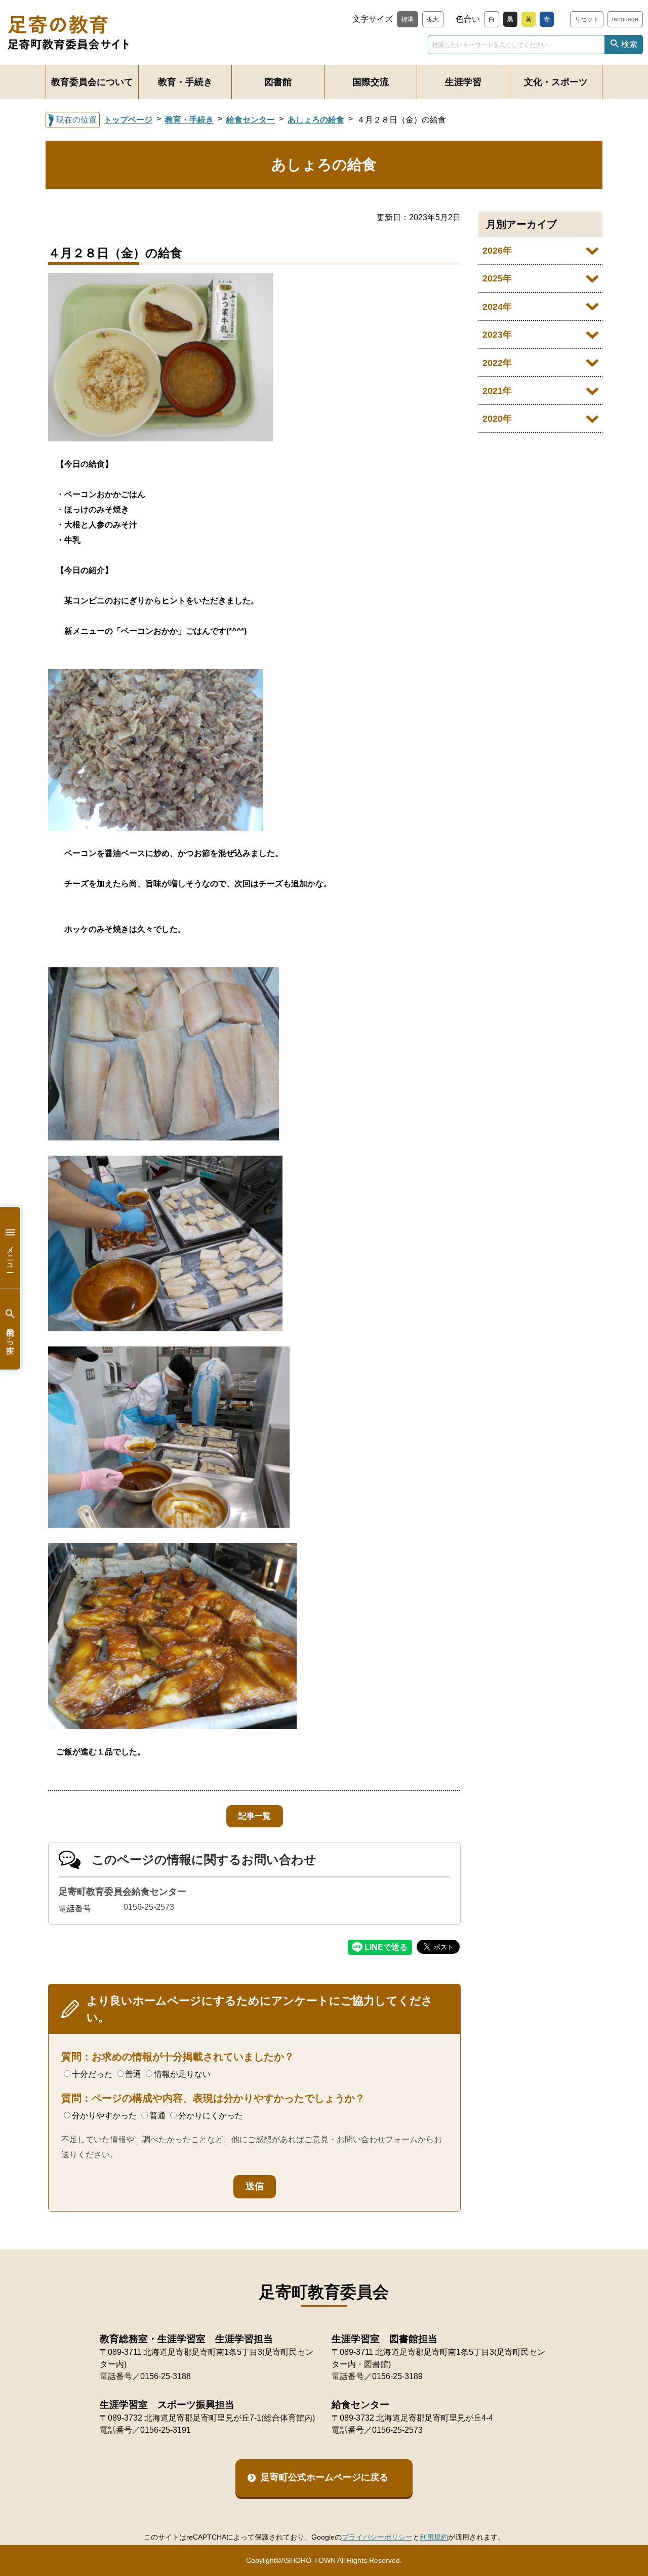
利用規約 (434, 2537)
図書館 (278, 82)
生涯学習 (463, 82)
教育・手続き (185, 82)
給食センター (251, 120)
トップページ (128, 120)
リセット (587, 19)
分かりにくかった (211, 2116)
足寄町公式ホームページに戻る (325, 2477)
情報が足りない (182, 2074)
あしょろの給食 (316, 120)
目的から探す (10, 1336)
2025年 (497, 278)
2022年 (497, 363)
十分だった (92, 2074)
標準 (408, 19)
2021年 (497, 391)
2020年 (497, 419)
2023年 (497, 335)
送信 (255, 2186)
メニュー (10, 1255)
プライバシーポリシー (377, 2537)
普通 (133, 2074)
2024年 (497, 307)
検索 (629, 44)
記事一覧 (255, 1816)
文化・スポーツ (556, 82)
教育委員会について (92, 82)
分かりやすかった (104, 2116)
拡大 (433, 19)
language (625, 19)
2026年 (497, 251)
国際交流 (371, 82)
